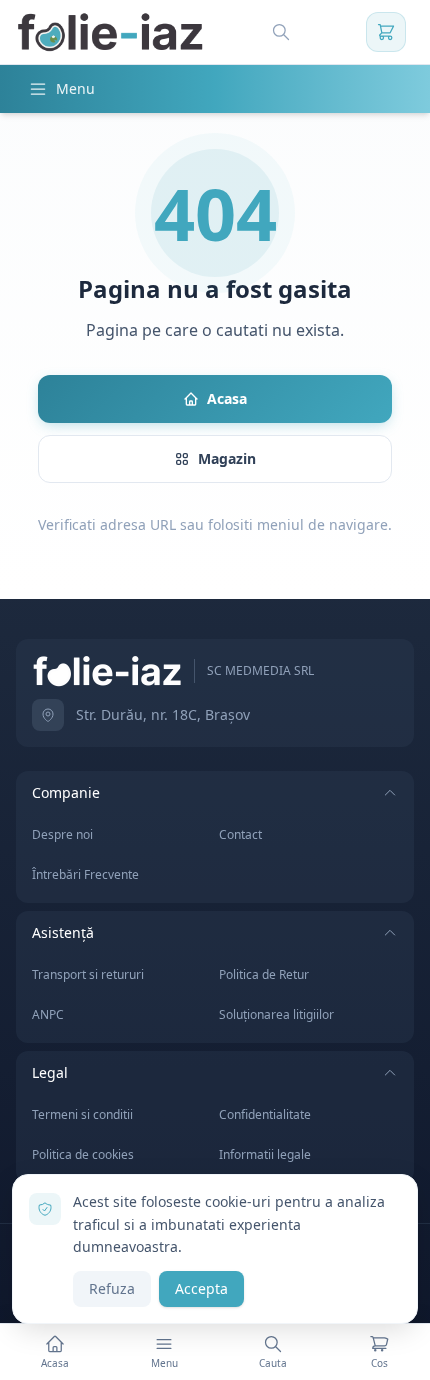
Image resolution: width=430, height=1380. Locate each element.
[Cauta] (281, 32)
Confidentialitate (265, 1114)
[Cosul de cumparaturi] (386, 32)
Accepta (201, 1288)
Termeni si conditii (82, 1114)
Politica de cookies (83, 1154)
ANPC (48, 1014)
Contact (240, 834)
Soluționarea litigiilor (276, 1014)
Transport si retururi (88, 974)
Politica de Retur (264, 974)
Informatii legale (265, 1154)
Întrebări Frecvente (85, 874)
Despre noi (62, 834)
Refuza (112, 1288)
